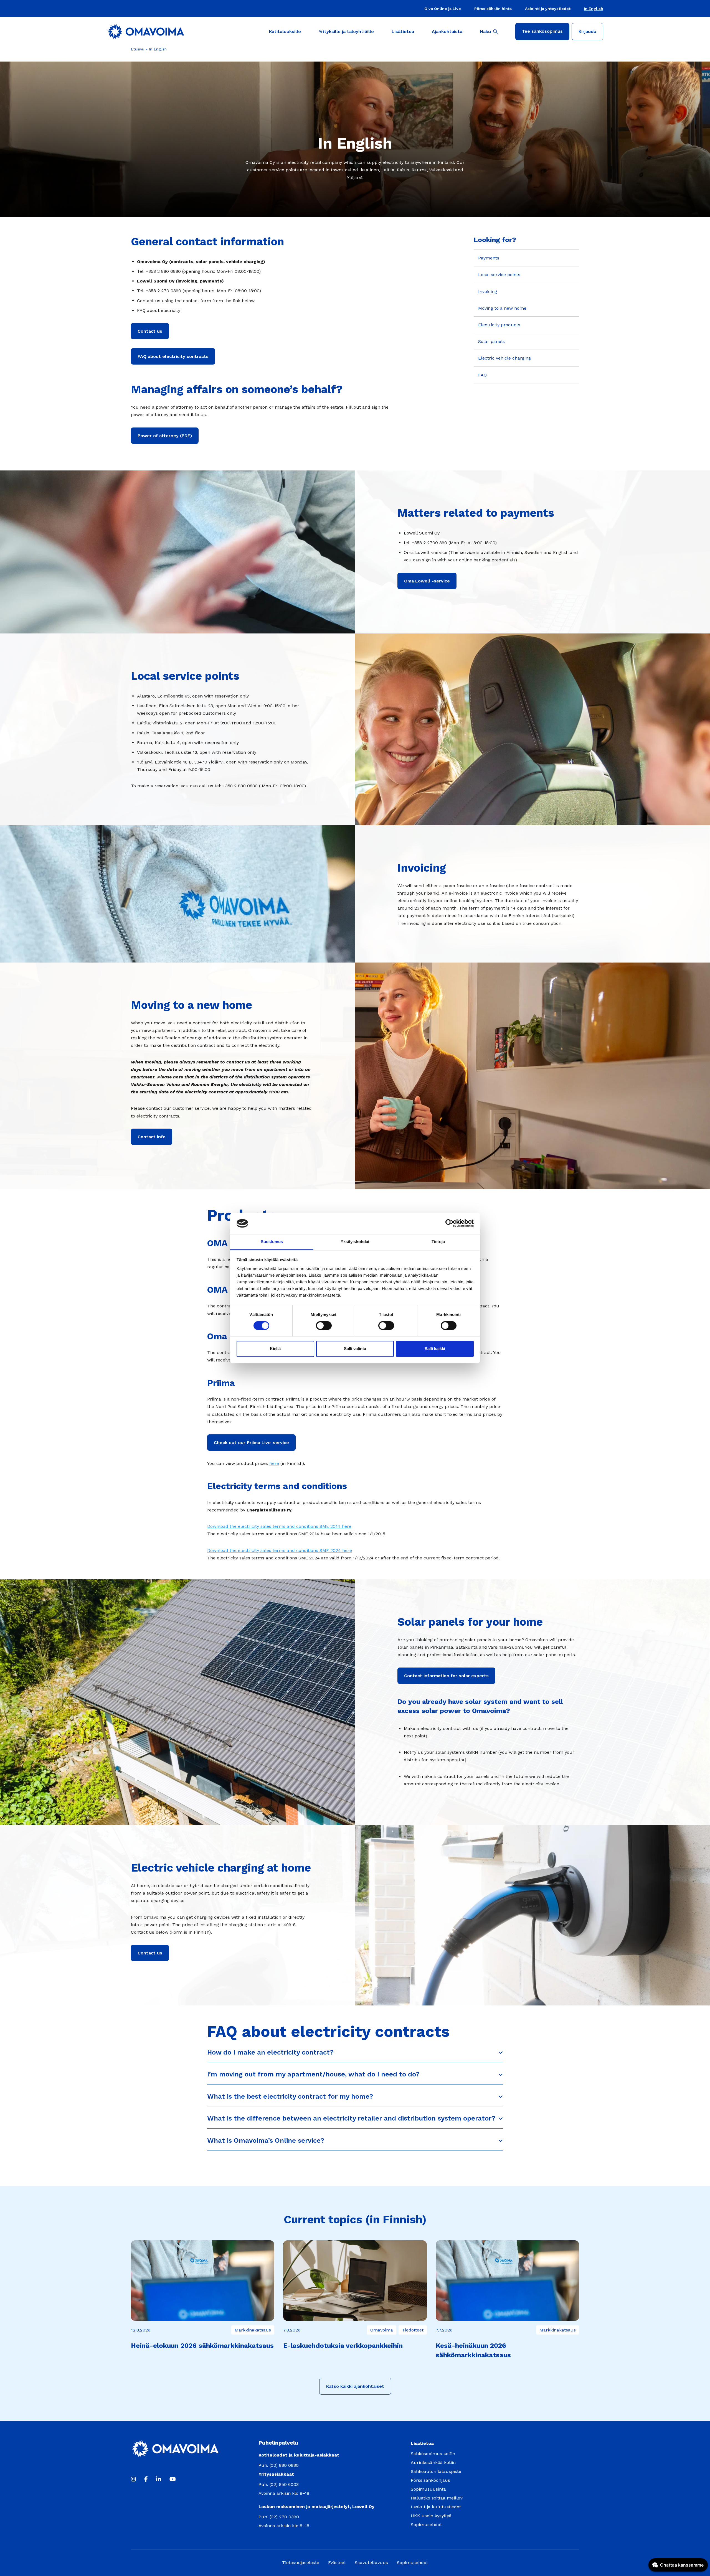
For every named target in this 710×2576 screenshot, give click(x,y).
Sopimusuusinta (428, 2489)
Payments (489, 258)
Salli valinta (355, 1349)
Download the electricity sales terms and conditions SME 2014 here (279, 1526)
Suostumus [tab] (272, 1242)
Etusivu (138, 49)
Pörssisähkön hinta (493, 9)
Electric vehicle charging (504, 358)
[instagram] (133, 2479)
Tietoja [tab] (438, 1242)
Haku (485, 31)
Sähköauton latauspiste (436, 2471)
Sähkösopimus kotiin (433, 2454)
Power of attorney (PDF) (165, 436)
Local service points (499, 275)
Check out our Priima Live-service (251, 1443)
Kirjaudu (587, 31)
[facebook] (146, 2479)
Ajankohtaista (447, 31)
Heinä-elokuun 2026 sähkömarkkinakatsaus (202, 2346)
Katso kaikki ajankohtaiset (355, 2386)
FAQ (482, 375)
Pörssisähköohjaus (430, 2480)
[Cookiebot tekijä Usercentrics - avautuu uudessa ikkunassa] (449, 1223)
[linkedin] (159, 2479)
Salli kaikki (435, 1349)
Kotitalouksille (285, 31)
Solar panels (491, 341)
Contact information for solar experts (446, 1676)
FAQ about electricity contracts (173, 356)
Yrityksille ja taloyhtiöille (346, 31)
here (274, 1463)
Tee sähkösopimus (542, 31)
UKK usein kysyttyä (431, 2516)
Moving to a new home (502, 308)
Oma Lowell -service (427, 581)
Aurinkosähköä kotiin (433, 2462)
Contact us (150, 331)
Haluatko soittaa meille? (437, 2498)
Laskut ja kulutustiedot (436, 2507)
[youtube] (173, 2479)
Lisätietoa (403, 31)
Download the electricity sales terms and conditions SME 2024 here (280, 1550)
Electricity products (499, 325)
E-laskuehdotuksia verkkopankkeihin (343, 2346)
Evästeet (337, 2563)
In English (594, 9)
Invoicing (488, 292)
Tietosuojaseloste (301, 2563)
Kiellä (275, 1349)
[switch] (324, 1326)
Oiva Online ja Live (443, 9)
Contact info (152, 1137)
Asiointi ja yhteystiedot (548, 9)
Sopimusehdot (426, 2525)
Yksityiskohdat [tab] (355, 1242)
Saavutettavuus (371, 2563)
